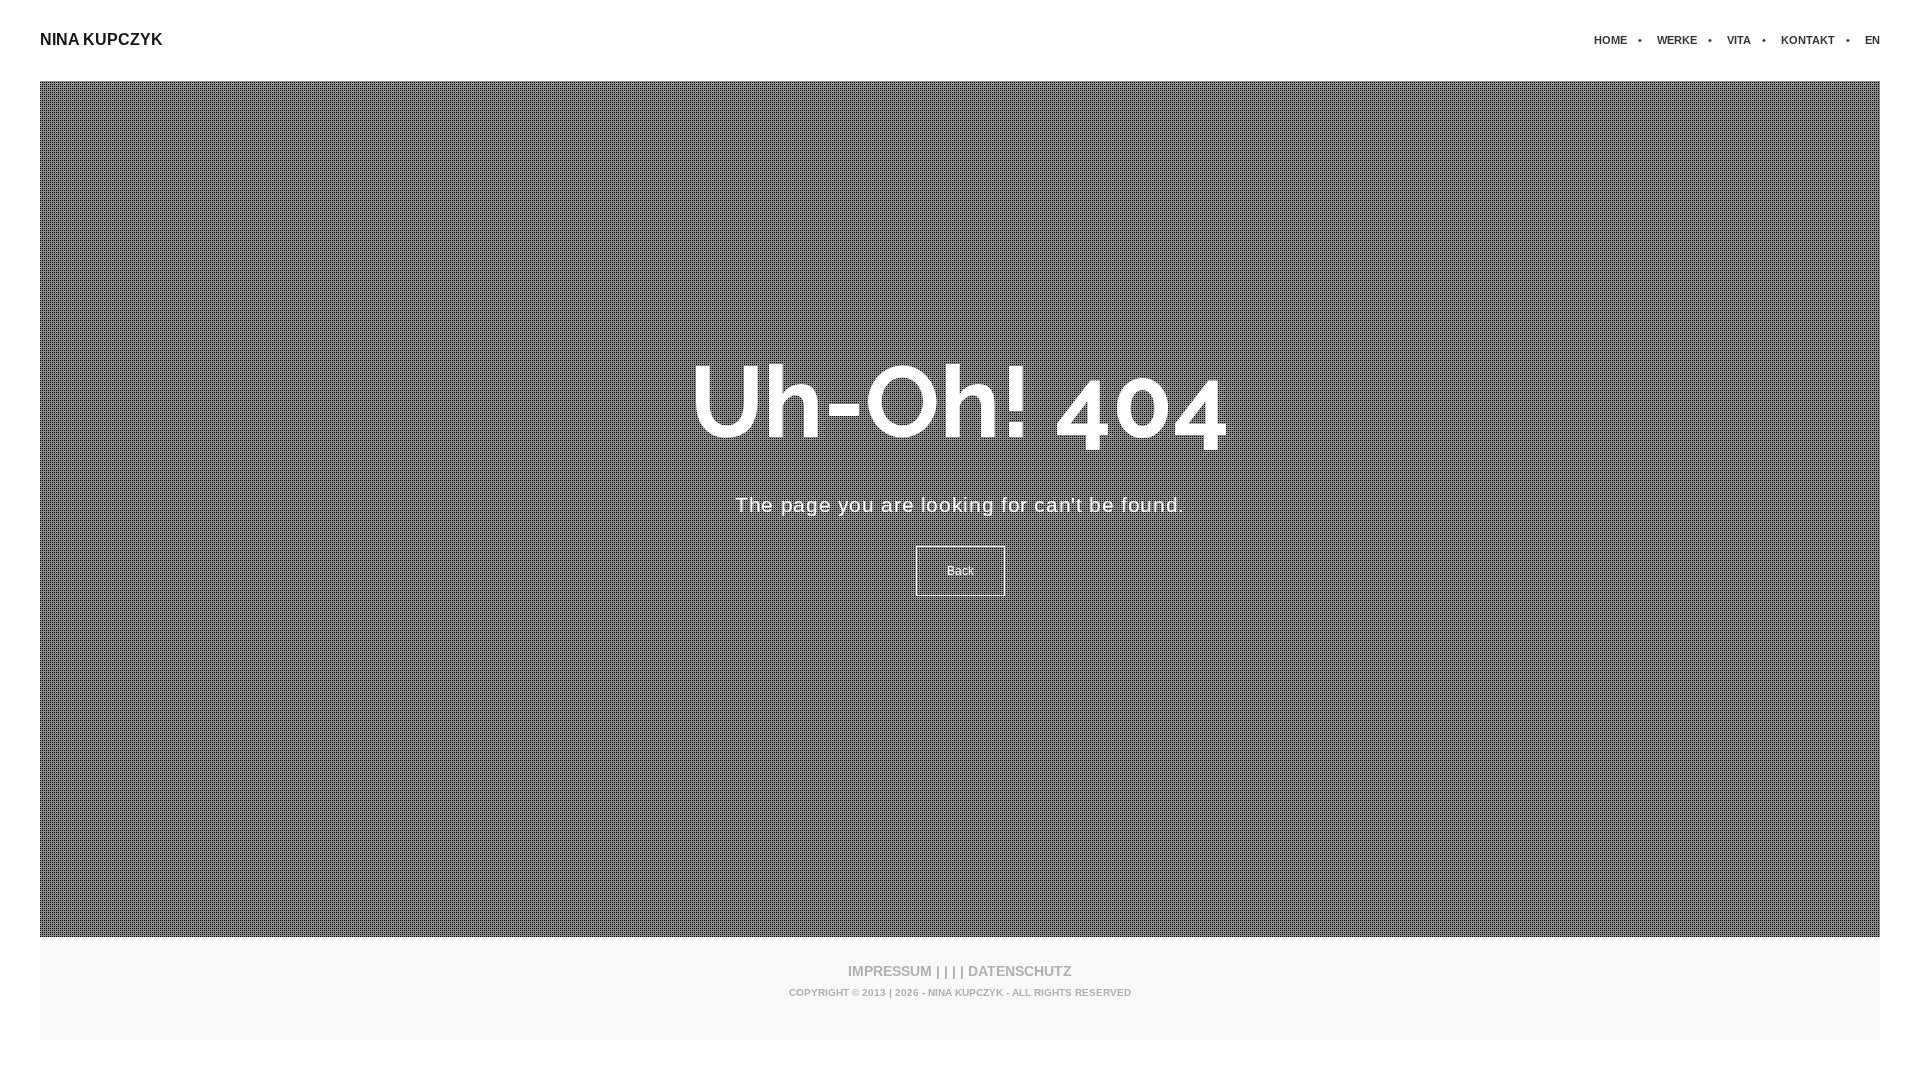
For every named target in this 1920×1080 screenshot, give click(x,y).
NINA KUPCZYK (101, 39)
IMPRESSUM (890, 971)
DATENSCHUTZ (1020, 971)
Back (960, 571)
